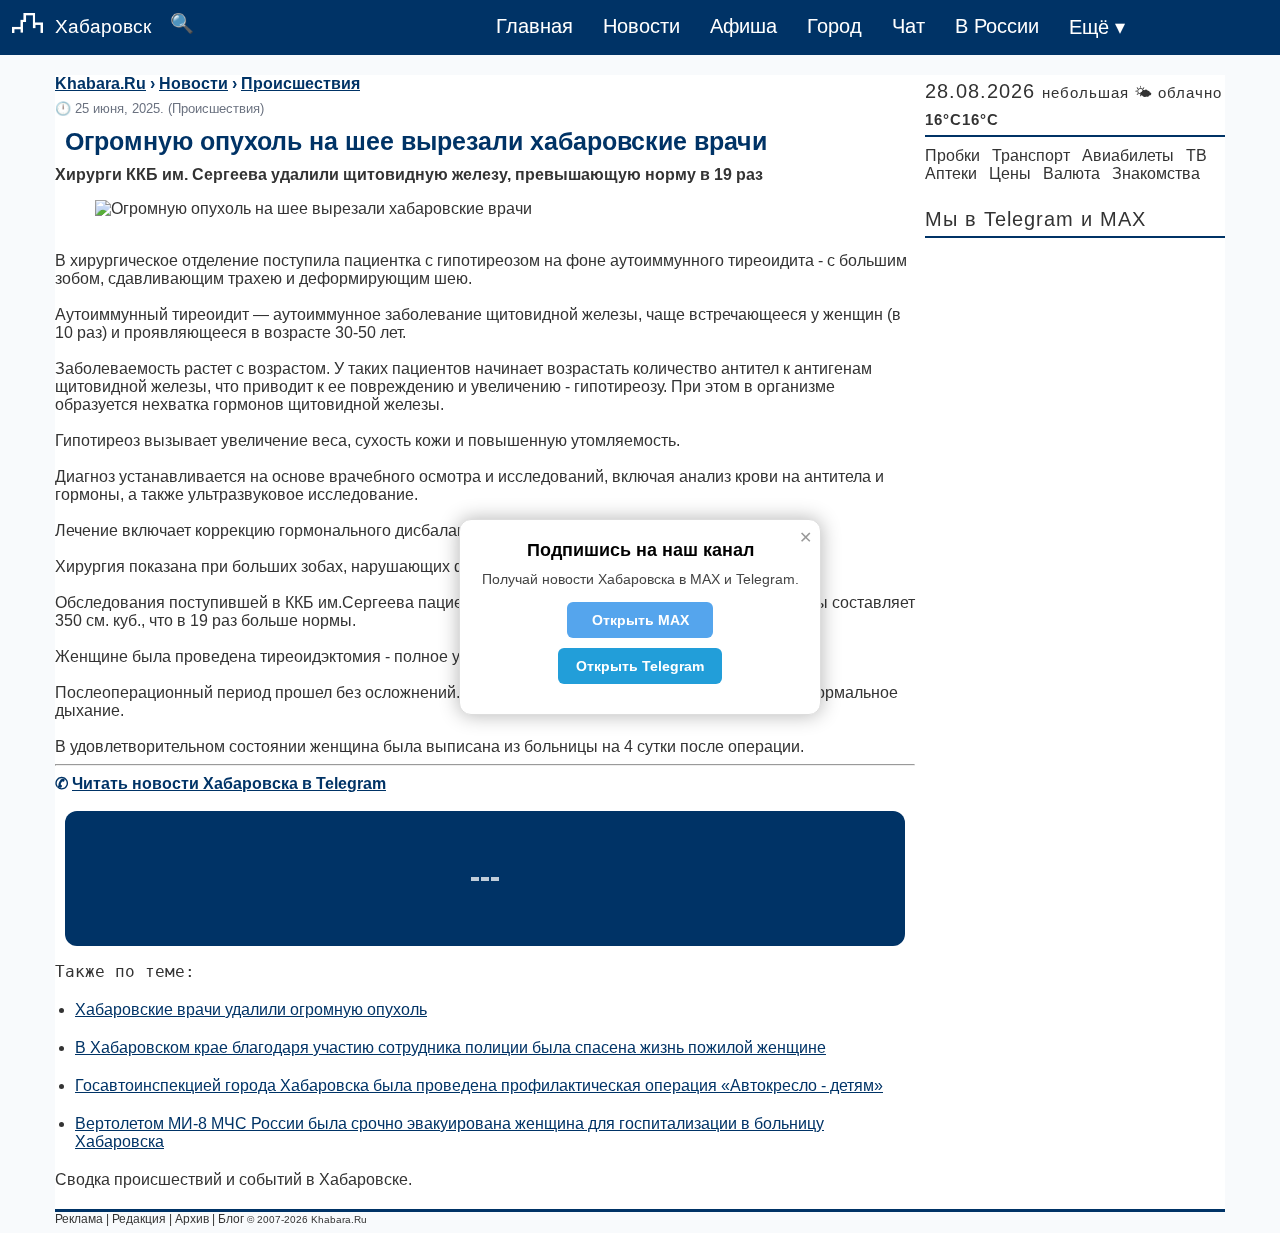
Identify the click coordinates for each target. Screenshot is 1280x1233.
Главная (534, 26)
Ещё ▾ (1097, 27)
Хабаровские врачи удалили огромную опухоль (251, 1009)
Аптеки (951, 173)
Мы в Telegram (999, 219)
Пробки (952, 155)
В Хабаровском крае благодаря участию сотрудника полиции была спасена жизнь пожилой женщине (450, 1047)
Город (834, 26)
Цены (1010, 173)
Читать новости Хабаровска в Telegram (229, 783)
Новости (641, 26)
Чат (908, 26)
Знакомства (1156, 173)
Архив (192, 1219)
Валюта (1071, 173)
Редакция (139, 1219)
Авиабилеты (1128, 155)
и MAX (1113, 219)
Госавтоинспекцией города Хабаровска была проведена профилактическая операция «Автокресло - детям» (479, 1085)
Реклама (79, 1219)
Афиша (743, 26)
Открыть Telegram (640, 666)
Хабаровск (103, 26)
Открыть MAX (640, 620)
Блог (231, 1219)
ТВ (1196, 155)
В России (997, 26)
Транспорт (1031, 155)
